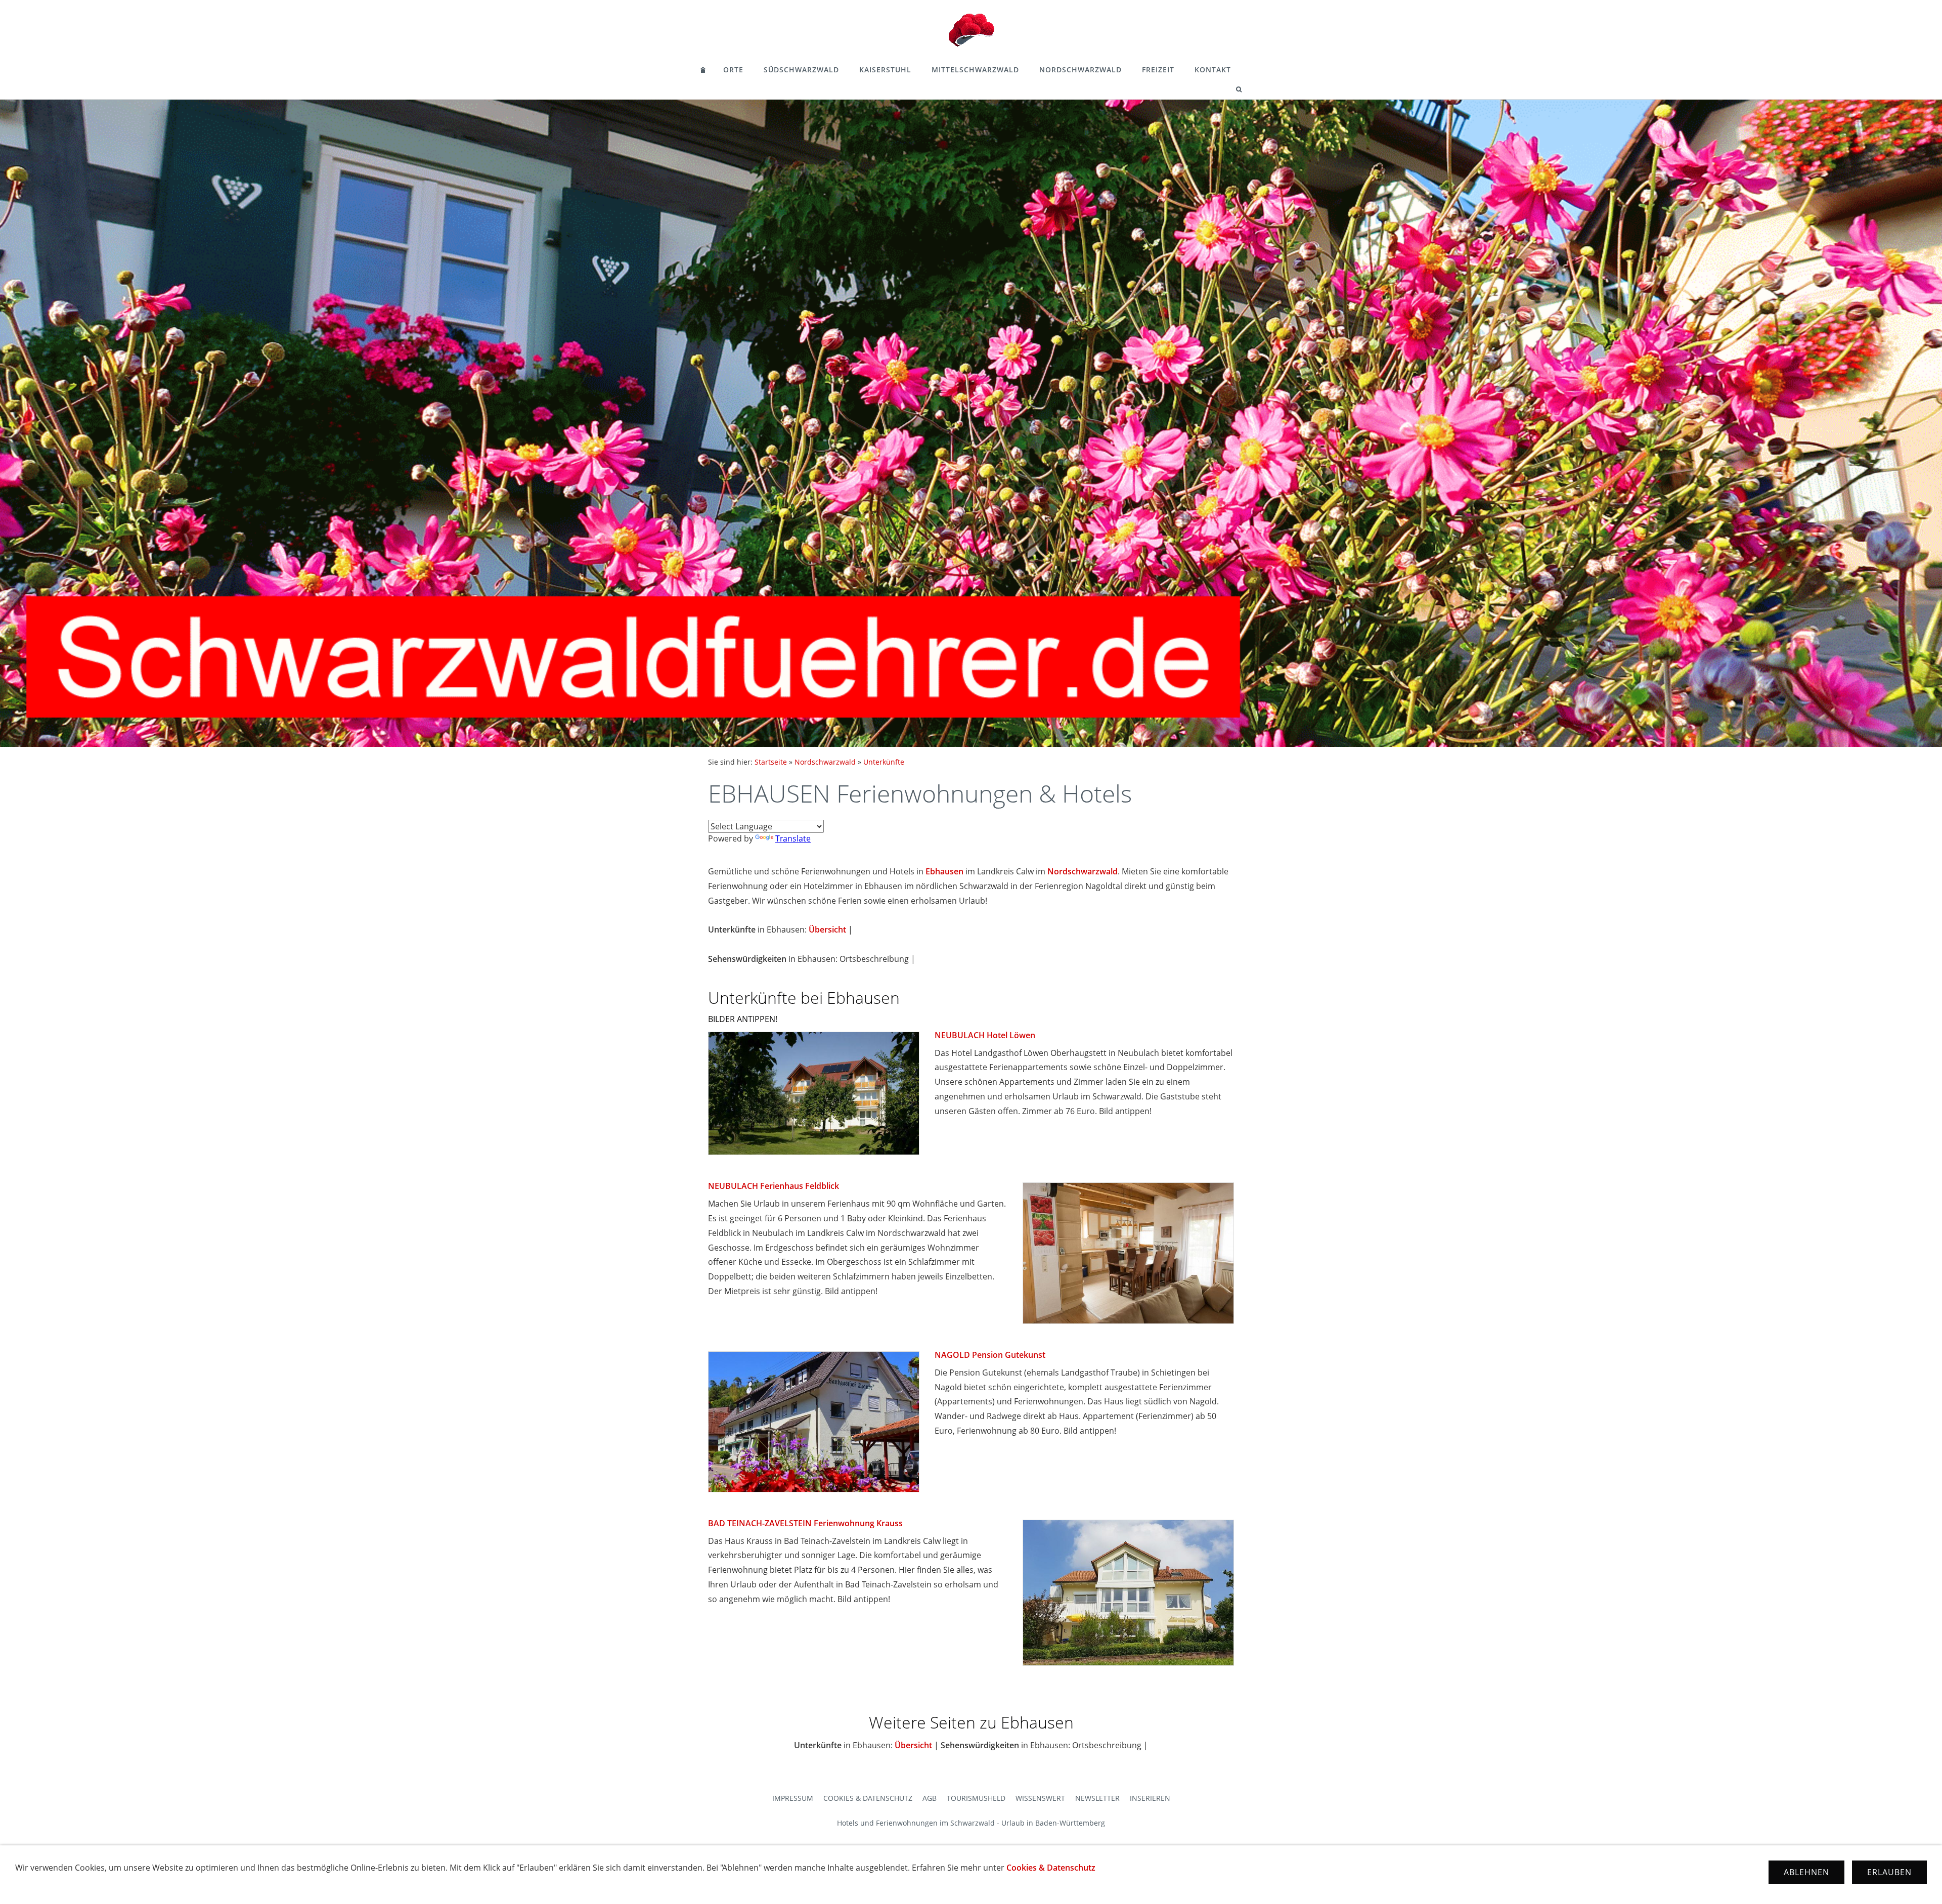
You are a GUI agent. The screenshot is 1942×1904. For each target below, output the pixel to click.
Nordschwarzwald (1080, 70)
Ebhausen (944, 871)
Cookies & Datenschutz (868, 1798)
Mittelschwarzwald (975, 70)
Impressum (793, 1798)
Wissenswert (1040, 1798)
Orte (733, 70)
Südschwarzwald (801, 70)
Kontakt (1213, 70)
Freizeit (1158, 70)
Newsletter (1097, 1798)
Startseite (771, 762)
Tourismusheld (976, 1798)
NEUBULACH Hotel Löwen (985, 1035)
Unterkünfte (884, 762)
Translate (793, 838)
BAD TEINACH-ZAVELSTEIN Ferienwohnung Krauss (805, 1523)
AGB (930, 1798)
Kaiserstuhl (885, 70)
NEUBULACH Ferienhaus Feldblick (774, 1186)
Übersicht (827, 929)
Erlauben (1889, 1872)
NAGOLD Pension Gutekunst (990, 1355)
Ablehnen (1806, 1872)
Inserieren (1150, 1798)
